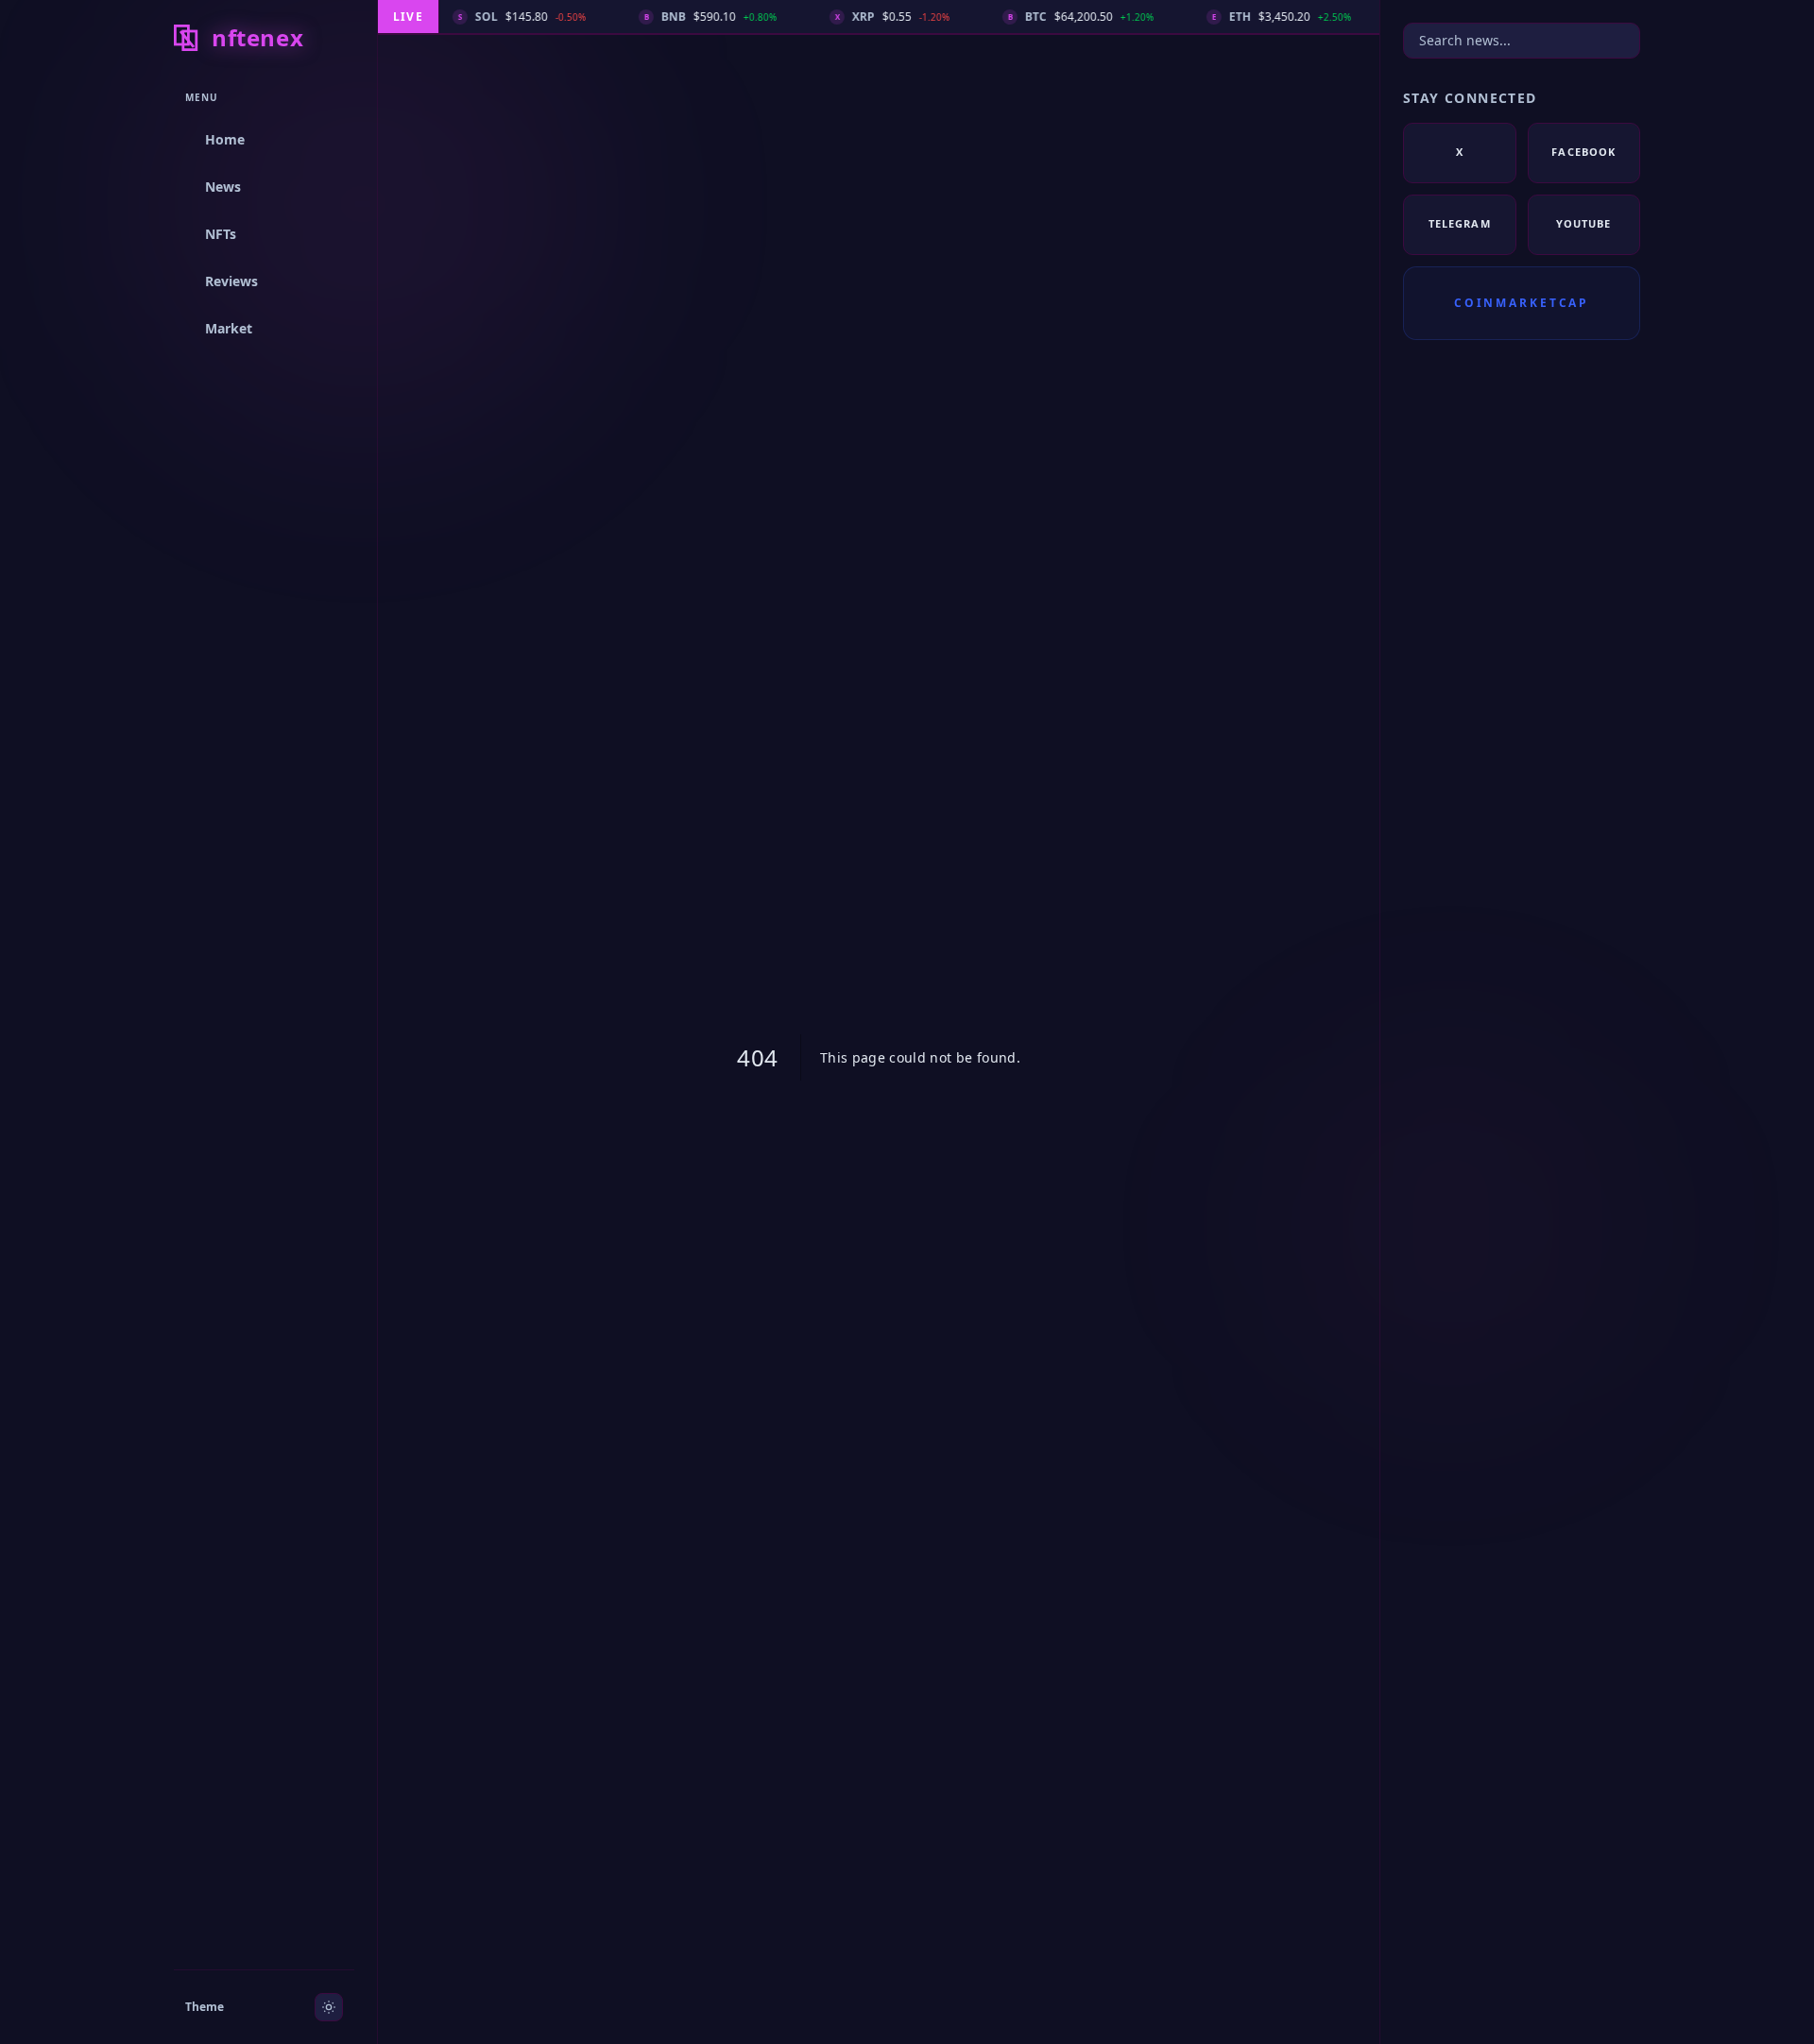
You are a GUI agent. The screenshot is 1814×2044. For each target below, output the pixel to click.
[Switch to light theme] (329, 2007)
